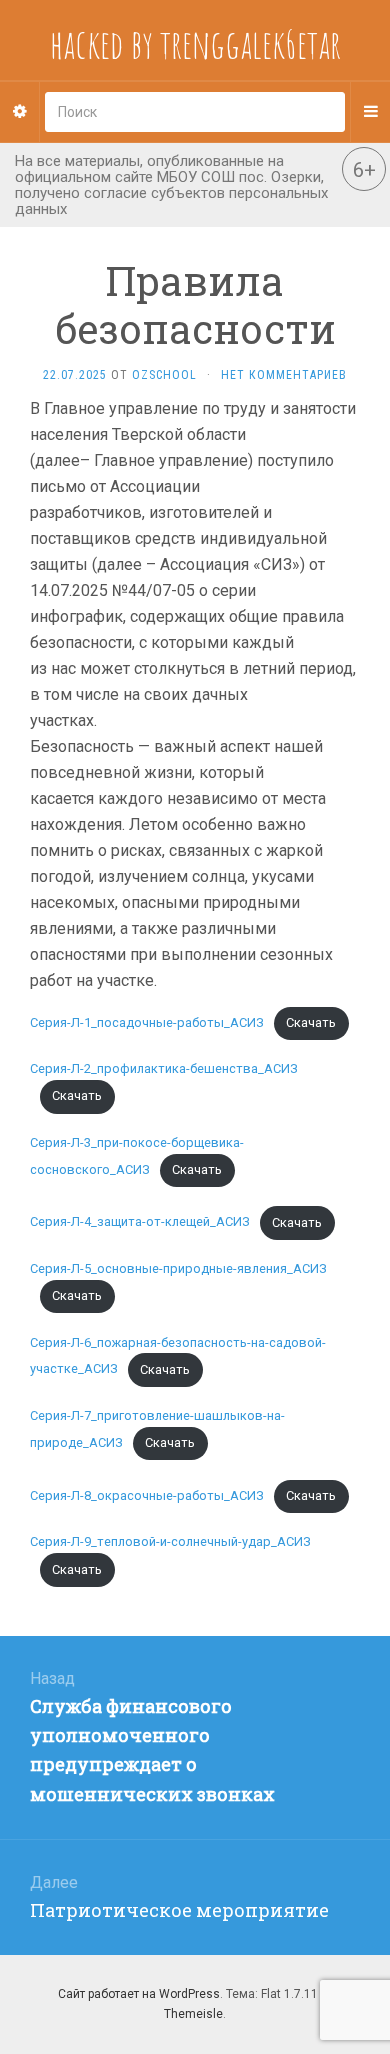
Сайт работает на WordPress (139, 1994)
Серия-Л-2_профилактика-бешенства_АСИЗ (164, 1068)
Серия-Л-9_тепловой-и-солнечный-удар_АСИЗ (170, 1541)
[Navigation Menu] (370, 112)
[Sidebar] (20, 112)
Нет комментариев (284, 375)
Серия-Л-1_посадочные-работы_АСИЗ (147, 1022)
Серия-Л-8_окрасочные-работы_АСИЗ (147, 1495)
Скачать (311, 1022)
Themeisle (193, 2014)
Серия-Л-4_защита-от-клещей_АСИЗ (140, 1222)
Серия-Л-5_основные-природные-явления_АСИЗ (178, 1268)
